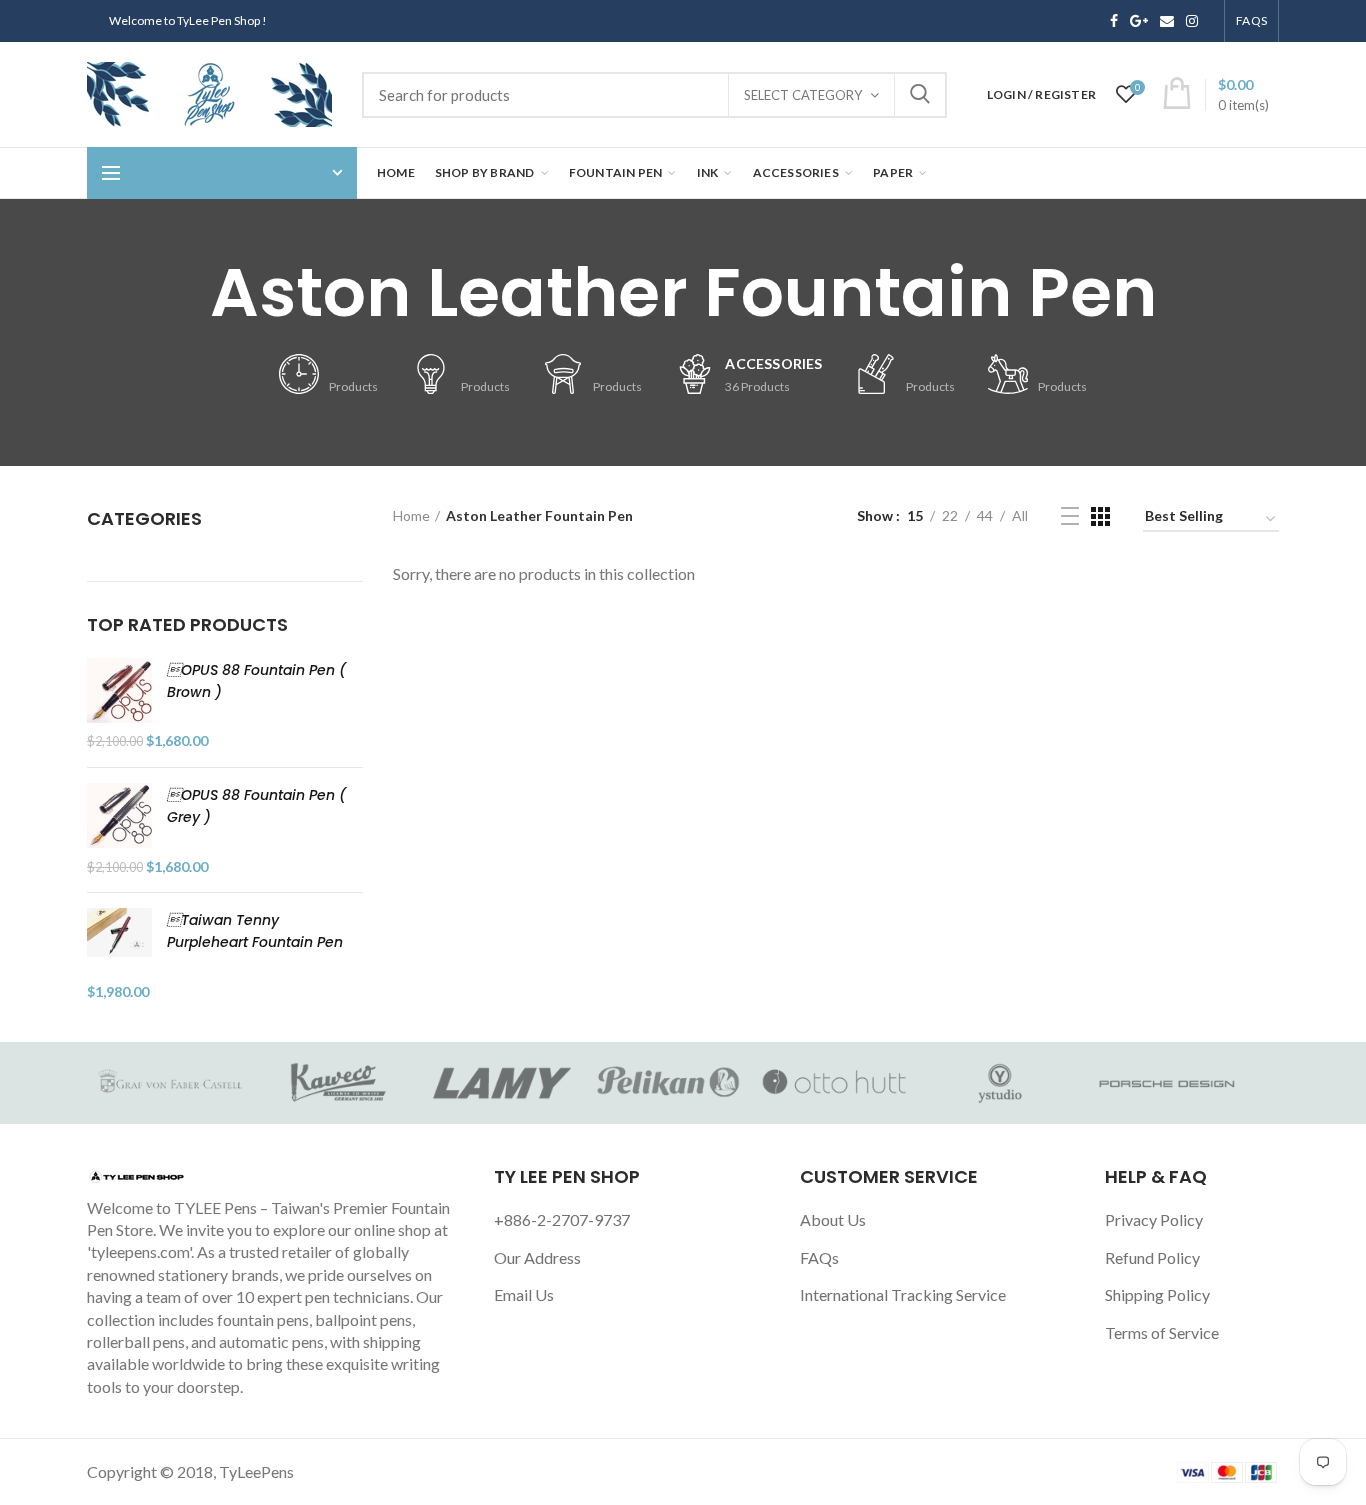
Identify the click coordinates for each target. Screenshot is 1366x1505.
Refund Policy (1152, 1257)
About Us (833, 1219)
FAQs (819, 1257)
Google (1139, 21)
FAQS (1251, 20)
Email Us (524, 1294)
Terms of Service (1162, 1332)
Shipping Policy (1157, 1294)
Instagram (1192, 21)
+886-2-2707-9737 (562, 1219)
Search (920, 95)
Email (1167, 21)
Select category (803, 95)
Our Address (537, 1257)
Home (411, 515)
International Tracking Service (903, 1294)
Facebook (1114, 21)
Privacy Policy (1154, 1219)
